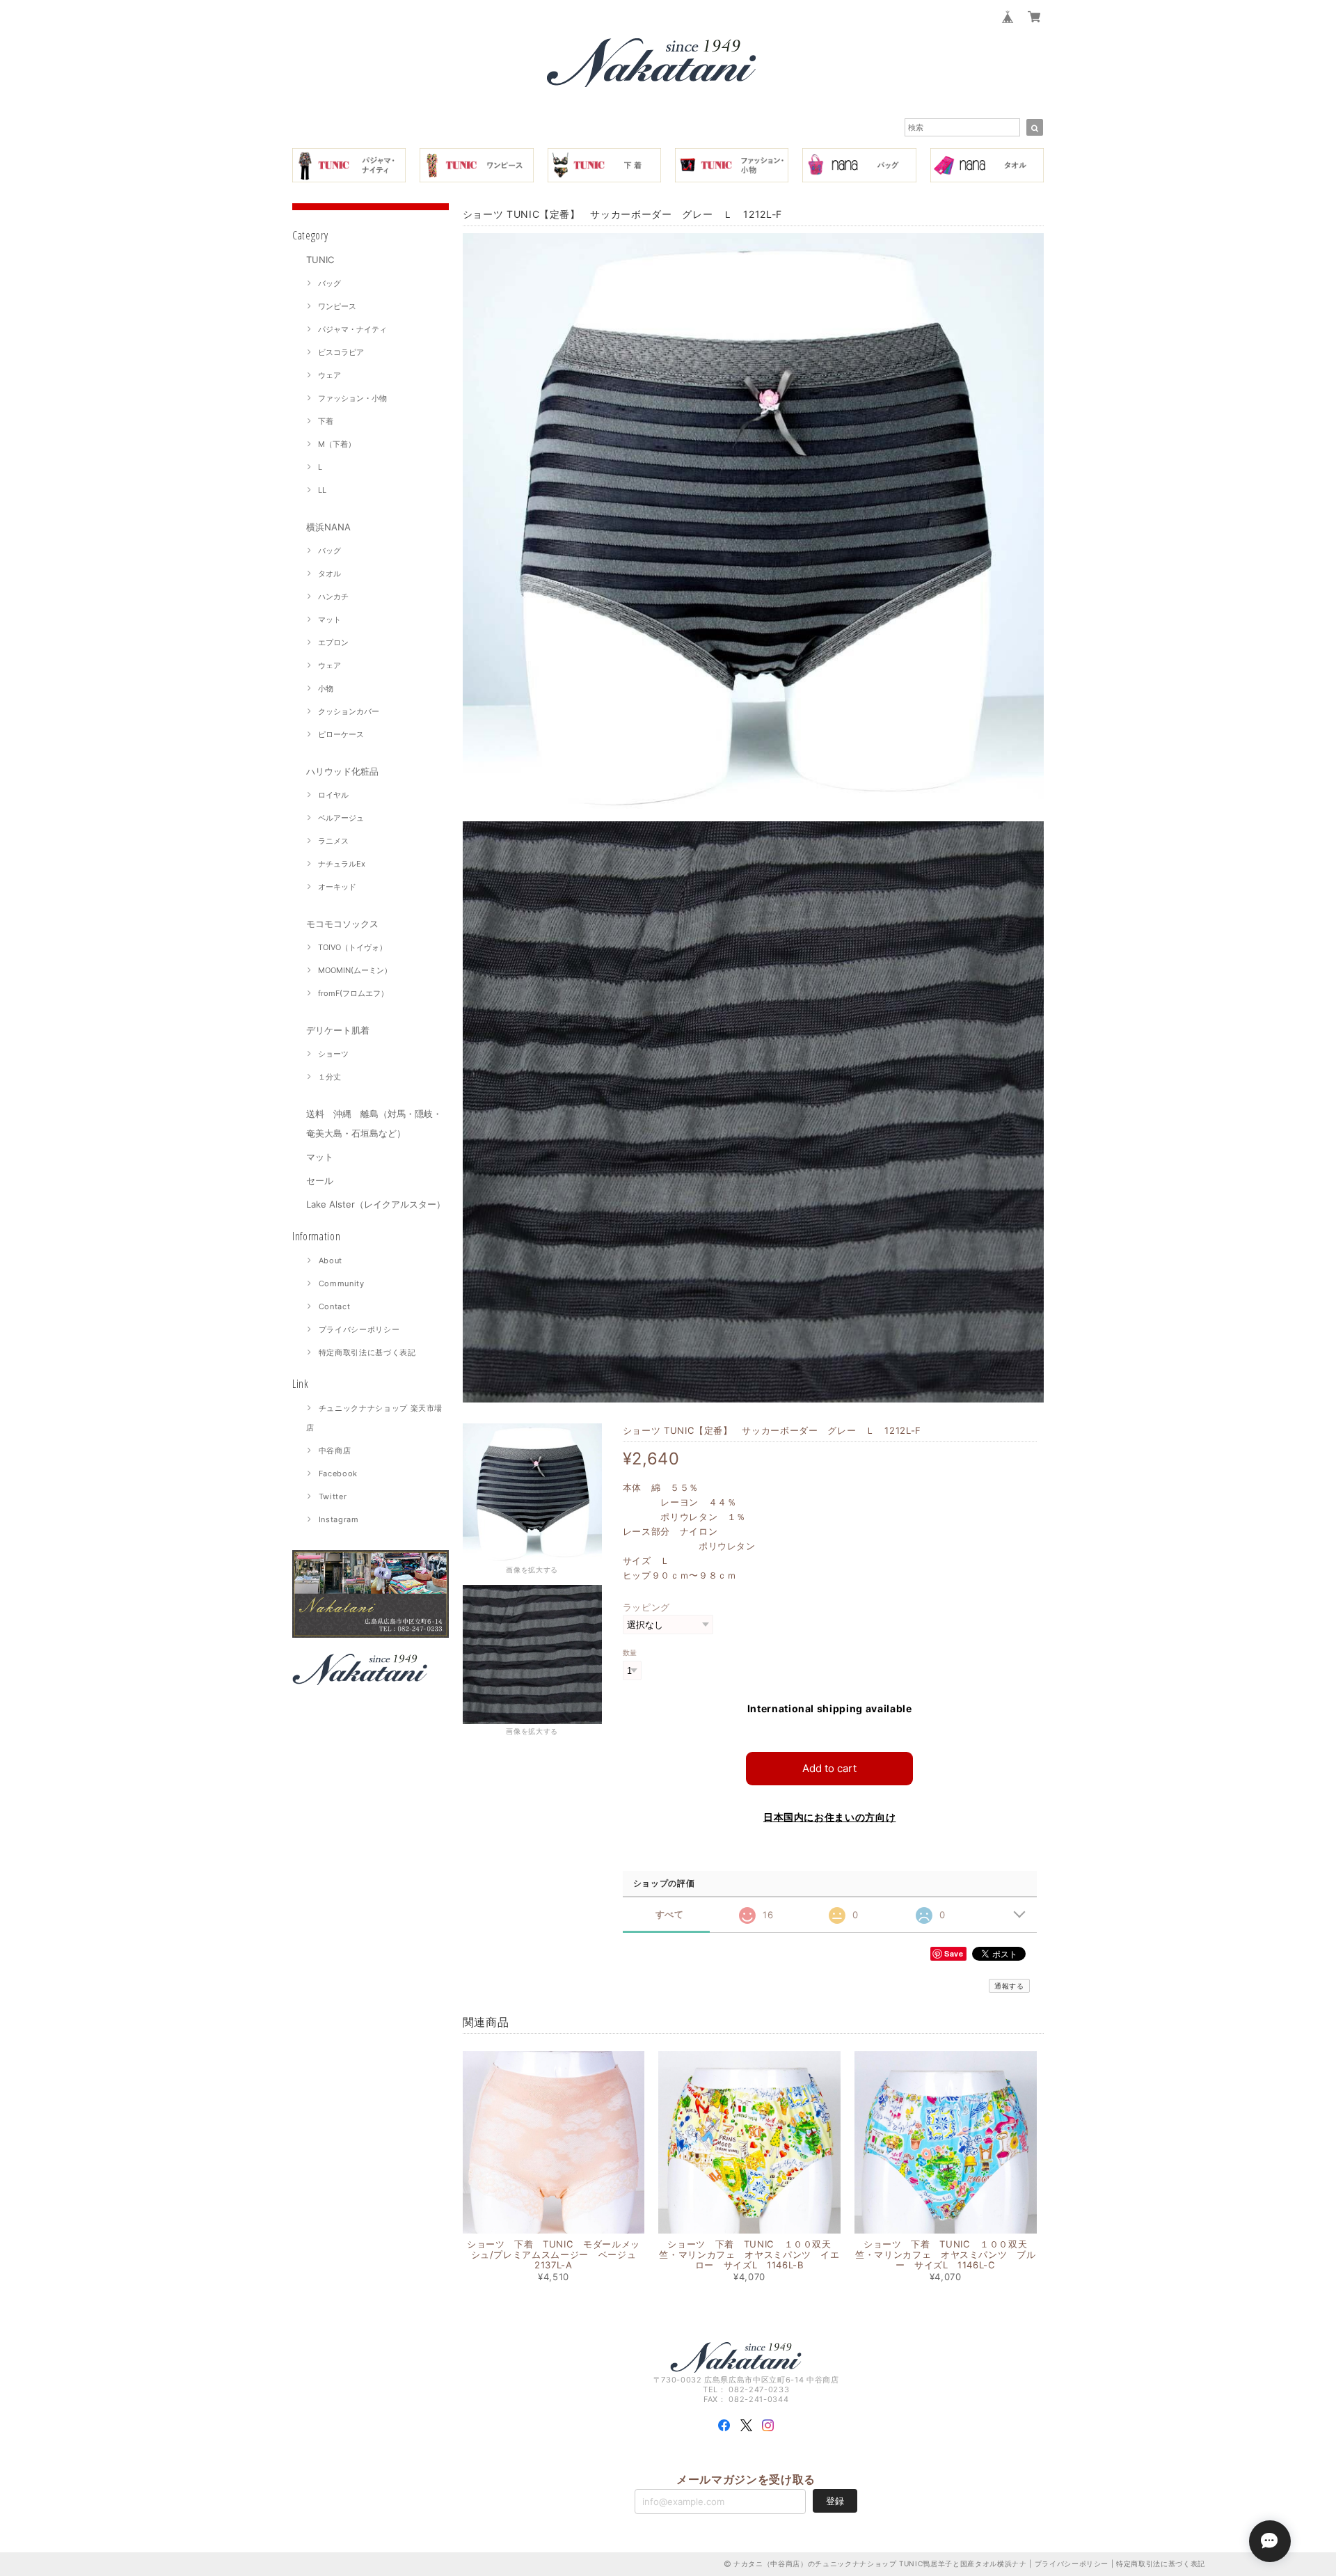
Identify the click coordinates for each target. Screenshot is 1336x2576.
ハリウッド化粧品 (342, 771)
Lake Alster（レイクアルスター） (376, 1204)
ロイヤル (333, 795)
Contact (335, 1306)
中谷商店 (335, 1451)
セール (320, 1180)
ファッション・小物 (352, 398)
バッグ (329, 283)
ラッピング (646, 1607)
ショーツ (333, 1054)
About (331, 1261)
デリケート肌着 (338, 1030)
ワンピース (337, 306)
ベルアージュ (341, 818)
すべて (670, 1914)
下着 (326, 421)
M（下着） (337, 444)
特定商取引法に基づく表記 (367, 1352)
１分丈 (329, 1077)
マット (329, 619)
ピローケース (341, 734)
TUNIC (320, 260)
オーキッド (337, 887)
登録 (835, 2501)
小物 (326, 688)
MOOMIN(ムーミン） (355, 970)
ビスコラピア (341, 352)
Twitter (333, 1496)
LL (322, 490)
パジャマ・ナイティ (352, 329)
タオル (329, 574)
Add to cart (829, 1768)
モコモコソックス (342, 924)
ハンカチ (333, 596)
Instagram (339, 1519)
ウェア (329, 375)
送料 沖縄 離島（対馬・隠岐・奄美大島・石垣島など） (374, 1123)
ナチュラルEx (342, 864)
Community (342, 1283)
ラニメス (333, 841)
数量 (630, 1653)
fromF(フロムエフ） (353, 993)
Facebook (338, 1473)
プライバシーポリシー (359, 1329)
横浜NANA (328, 527)
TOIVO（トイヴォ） (352, 947)
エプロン (333, 642)
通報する (1009, 1986)
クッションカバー (349, 711)
